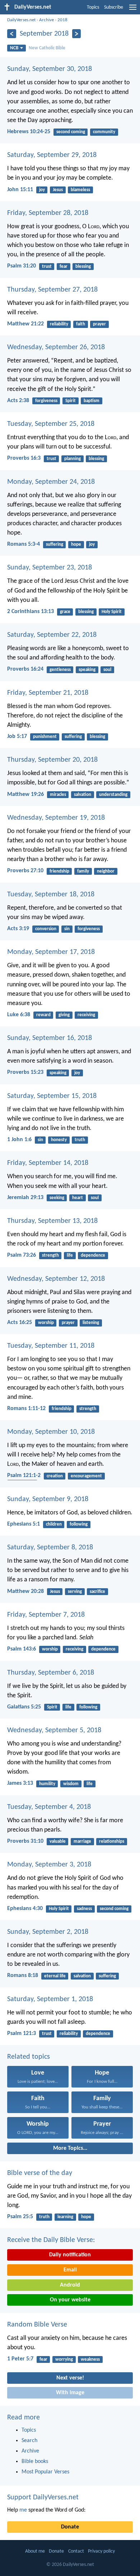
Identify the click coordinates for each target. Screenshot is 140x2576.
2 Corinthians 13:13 (31, 612)
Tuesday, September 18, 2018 (51, 895)
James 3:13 (20, 1783)
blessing (83, 267)
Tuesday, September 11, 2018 (51, 1346)
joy (42, 190)
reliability (59, 324)
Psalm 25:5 (20, 2217)
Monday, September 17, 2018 (51, 952)
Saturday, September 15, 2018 (52, 1096)
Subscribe (114, 7)
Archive (46, 20)
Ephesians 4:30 (25, 1909)
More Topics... (70, 2148)
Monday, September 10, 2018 (51, 1432)
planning (73, 459)
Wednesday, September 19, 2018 (56, 818)
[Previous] (12, 34)
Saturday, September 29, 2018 (52, 155)
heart (78, 1198)
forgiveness (46, 401)
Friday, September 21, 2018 (48, 693)
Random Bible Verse (37, 2325)
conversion (46, 929)
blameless (80, 190)
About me (35, 2551)
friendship (59, 871)
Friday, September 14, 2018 (48, 1163)
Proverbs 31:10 (25, 1841)
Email (70, 2270)
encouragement (86, 1476)
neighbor (106, 871)
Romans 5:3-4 (24, 544)
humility (47, 1784)
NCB (14, 48)
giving (64, 1015)
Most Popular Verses (45, 2472)
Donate (70, 2527)
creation (55, 1476)
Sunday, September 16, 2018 (50, 1038)
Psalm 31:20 (22, 266)
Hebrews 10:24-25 (29, 132)
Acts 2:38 (18, 401)
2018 (62, 20)
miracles (58, 795)
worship (46, 1323)
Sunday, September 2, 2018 (48, 1932)
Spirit (71, 401)
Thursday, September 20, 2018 (52, 760)
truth (80, 1140)
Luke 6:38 (19, 1015)
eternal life (55, 1976)
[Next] (77, 34)
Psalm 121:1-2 (24, 1476)
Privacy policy (101, 2551)
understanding (113, 795)
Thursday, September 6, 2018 (51, 1673)
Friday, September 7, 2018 (46, 1615)
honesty (59, 1140)
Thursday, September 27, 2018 (52, 290)
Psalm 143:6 (22, 1649)
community (104, 132)
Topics (93, 7)
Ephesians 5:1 (24, 1524)
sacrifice (97, 1592)
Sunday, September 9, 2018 (48, 1499)
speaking (87, 670)
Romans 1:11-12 (26, 1409)
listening (91, 1323)
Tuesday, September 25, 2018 (51, 424)
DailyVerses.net (21, 20)
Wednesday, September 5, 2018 (54, 1730)
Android (70, 2285)
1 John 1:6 (19, 1140)
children (54, 1524)
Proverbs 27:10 (25, 871)
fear (64, 267)
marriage (82, 1841)
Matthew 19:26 (25, 794)
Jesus (58, 190)
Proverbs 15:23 (25, 1072)
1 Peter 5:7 (20, 2359)
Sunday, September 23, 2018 (50, 568)
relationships (112, 1841)
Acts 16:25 (20, 1323)
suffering (55, 544)
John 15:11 (20, 190)
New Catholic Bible (47, 48)
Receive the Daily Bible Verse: (51, 2240)
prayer (99, 324)
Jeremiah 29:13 (25, 1198)
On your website (70, 2300)
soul (107, 670)
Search (29, 2441)
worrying (64, 2359)
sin (67, 929)
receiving (86, 1015)
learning (65, 2217)
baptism (92, 401)
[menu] (133, 10)
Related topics (29, 2057)
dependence (93, 1255)
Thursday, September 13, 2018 (52, 1221)
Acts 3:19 (18, 929)
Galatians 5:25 (24, 1707)
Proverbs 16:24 (25, 669)
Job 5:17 (17, 737)
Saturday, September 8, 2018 (50, 1548)
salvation (83, 795)
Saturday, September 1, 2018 (50, 1999)
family (83, 871)
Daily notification (70, 2255)
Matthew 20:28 (25, 1591)
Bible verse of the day (40, 2173)
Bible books (35, 2462)
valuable (58, 1841)
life (70, 1255)
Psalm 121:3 (22, 2034)
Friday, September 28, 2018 (48, 213)
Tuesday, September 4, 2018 (49, 1807)
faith (81, 324)
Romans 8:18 (23, 1976)
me (23, 2510)
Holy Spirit (112, 612)
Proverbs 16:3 (24, 458)
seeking (57, 1198)
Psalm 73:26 (22, 1255)
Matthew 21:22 (25, 324)
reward (43, 1015)
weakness (90, 2359)
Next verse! (70, 2378)
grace (65, 612)
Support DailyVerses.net (43, 2498)
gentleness (60, 670)
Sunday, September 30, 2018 (50, 69)
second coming (71, 132)
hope (76, 544)
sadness (84, 1909)
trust (47, 267)
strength (50, 1255)
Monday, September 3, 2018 (49, 1865)
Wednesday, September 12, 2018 (56, 1279)
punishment (45, 737)
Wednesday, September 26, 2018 (56, 347)
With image (70, 2393)
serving (75, 1592)
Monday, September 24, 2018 (51, 482)
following (79, 1524)
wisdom (71, 1784)
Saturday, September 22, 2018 (52, 635)
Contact (76, 2551)
